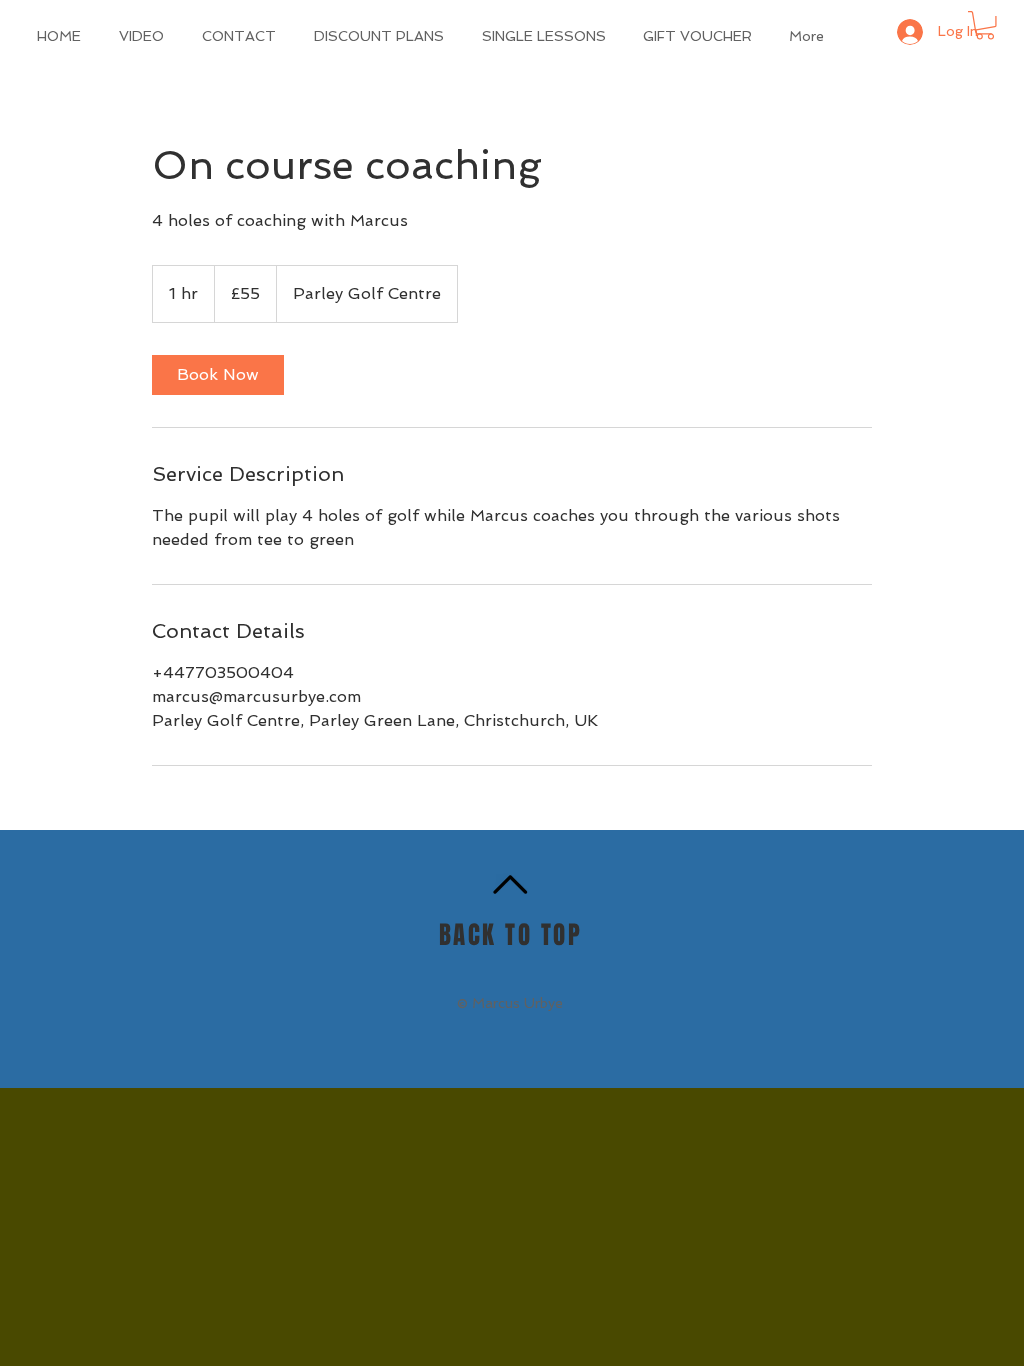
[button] (985, 25)
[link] (218, 375)
